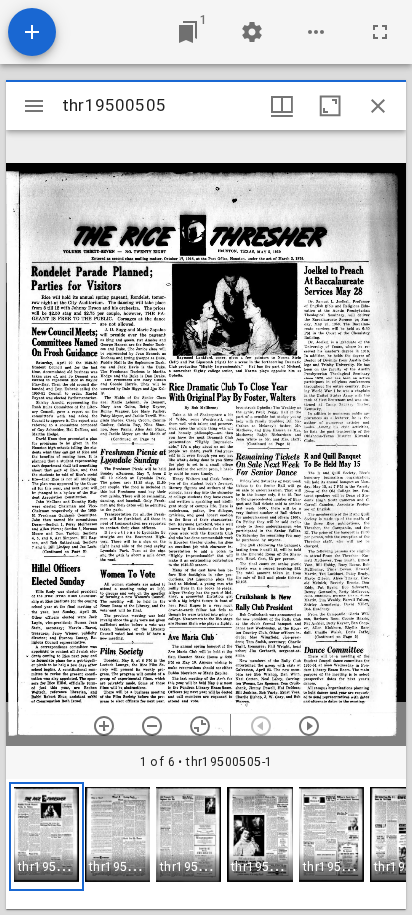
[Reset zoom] (200, 726)
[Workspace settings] (252, 32)
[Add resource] (32, 32)
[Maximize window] (330, 106)
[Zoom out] (152, 726)
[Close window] (378, 106)
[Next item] (309, 726)
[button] (46, 836)
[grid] (206, 844)
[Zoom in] (104, 726)
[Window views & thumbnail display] (282, 106)
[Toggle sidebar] (34, 106)
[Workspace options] (316, 32)
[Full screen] (380, 32)
